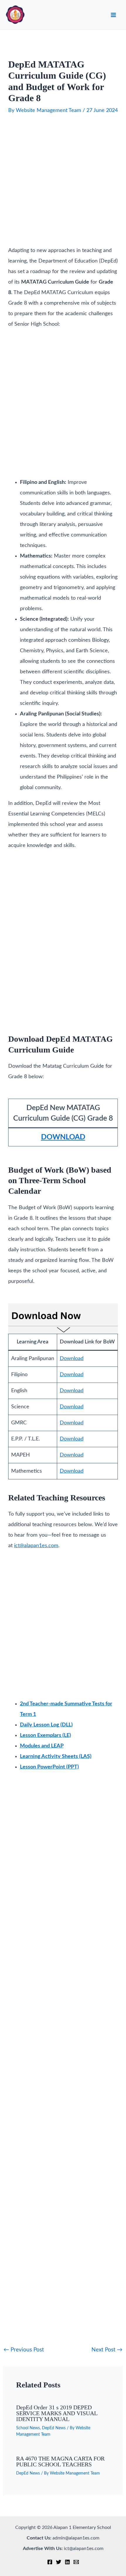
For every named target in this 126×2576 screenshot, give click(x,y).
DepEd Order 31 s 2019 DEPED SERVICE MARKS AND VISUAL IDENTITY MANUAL (57, 2413)
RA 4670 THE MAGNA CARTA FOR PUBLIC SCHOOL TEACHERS (60, 2461)
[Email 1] (76, 2562)
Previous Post (24, 2350)
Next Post (107, 2350)
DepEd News (54, 2428)
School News (28, 2428)
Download (72, 1359)
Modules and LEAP (42, 1746)
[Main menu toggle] (113, 15)
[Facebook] (50, 2562)
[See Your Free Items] (63, 1318)
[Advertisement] (63, 182)
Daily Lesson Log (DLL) (46, 1725)
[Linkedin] (67, 2562)
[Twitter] (59, 2562)
